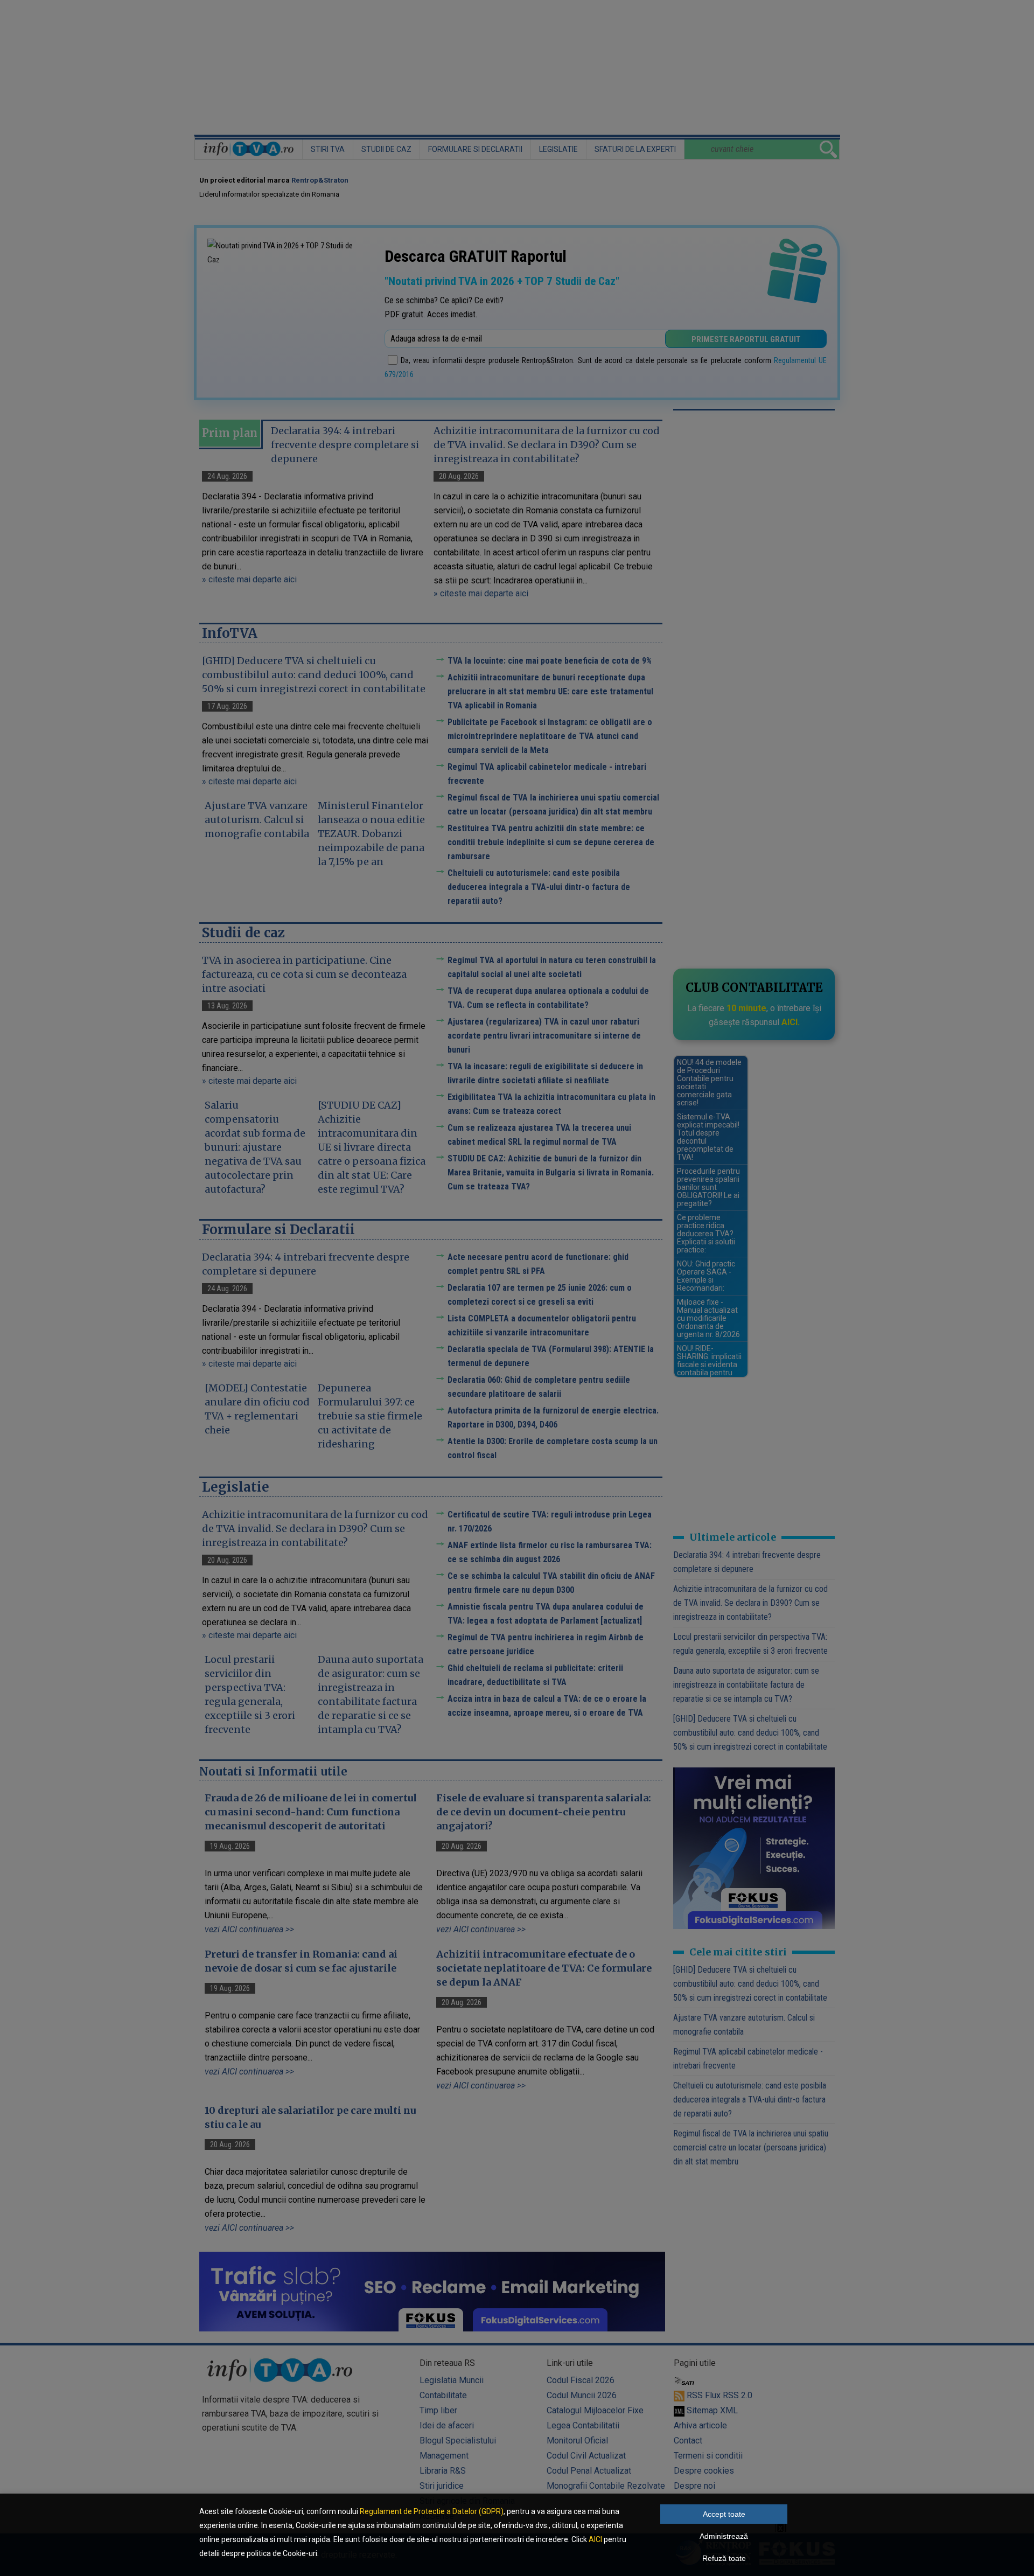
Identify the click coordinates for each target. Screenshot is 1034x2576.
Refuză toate (724, 2558)
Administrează (724, 2536)
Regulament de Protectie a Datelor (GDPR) (432, 2511)
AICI (595, 2539)
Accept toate (724, 2514)
